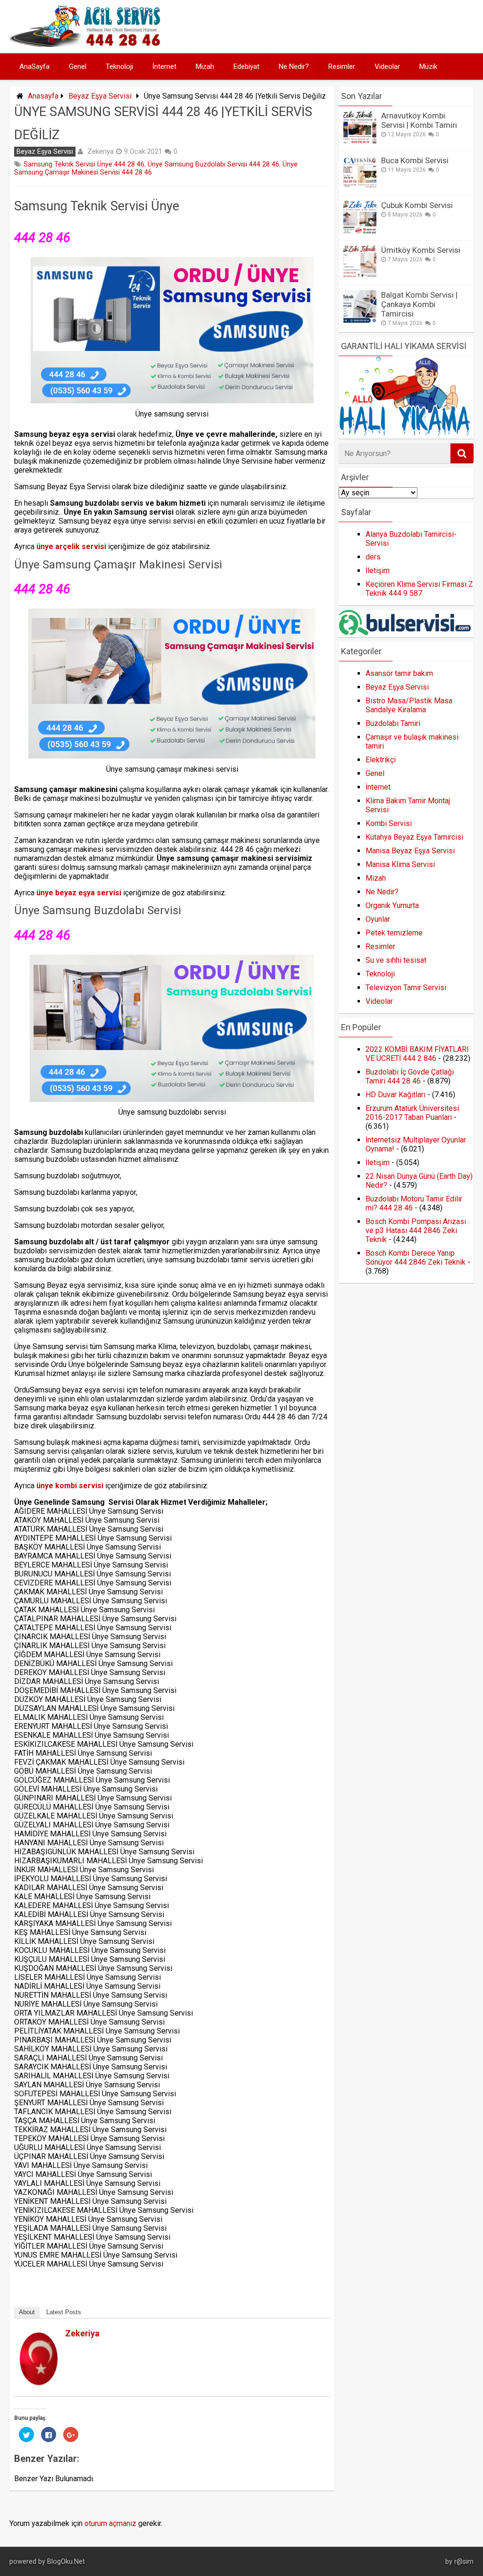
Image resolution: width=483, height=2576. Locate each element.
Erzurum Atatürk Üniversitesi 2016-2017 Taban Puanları (412, 1113)
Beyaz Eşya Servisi (100, 96)
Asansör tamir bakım (399, 673)
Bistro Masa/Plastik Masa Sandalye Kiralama (409, 705)
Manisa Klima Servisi (400, 864)
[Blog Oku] (87, 44)
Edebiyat (246, 67)
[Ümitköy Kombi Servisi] (360, 276)
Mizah (205, 67)
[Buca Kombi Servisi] (360, 186)
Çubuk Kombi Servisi (417, 205)
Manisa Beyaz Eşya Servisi (410, 851)
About (27, 2312)
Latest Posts (64, 2312)
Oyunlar (378, 919)
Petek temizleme (394, 933)
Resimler (342, 67)
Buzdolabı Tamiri (393, 723)
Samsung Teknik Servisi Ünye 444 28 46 (84, 164)
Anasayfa (43, 96)
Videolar (387, 67)
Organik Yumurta (392, 905)
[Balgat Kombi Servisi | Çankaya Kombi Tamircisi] (360, 321)
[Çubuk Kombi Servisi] (360, 231)
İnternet (164, 67)
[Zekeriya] (39, 2382)
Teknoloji (119, 67)
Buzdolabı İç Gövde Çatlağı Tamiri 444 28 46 (410, 1076)
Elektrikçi (381, 760)
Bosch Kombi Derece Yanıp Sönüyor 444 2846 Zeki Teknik (416, 1258)
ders (373, 557)
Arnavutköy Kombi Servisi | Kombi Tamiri (419, 120)
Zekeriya (100, 151)
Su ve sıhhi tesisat (396, 960)
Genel (78, 67)
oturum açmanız (110, 2523)
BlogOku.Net (66, 2562)
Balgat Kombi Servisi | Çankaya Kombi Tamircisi (419, 304)
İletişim (378, 571)
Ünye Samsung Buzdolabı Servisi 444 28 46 (213, 164)
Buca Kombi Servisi (415, 160)
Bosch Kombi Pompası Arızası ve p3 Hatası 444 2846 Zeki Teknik (416, 1230)
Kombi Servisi (389, 823)
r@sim (464, 2562)
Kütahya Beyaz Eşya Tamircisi (414, 837)
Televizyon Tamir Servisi (406, 988)
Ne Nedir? (294, 67)
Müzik (428, 67)
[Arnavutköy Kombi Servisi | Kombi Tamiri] (360, 141)
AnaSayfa (34, 67)
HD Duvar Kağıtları (396, 1095)
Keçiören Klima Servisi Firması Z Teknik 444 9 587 (419, 589)
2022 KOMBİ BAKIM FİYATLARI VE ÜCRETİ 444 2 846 (417, 1054)
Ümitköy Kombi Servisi (421, 250)
